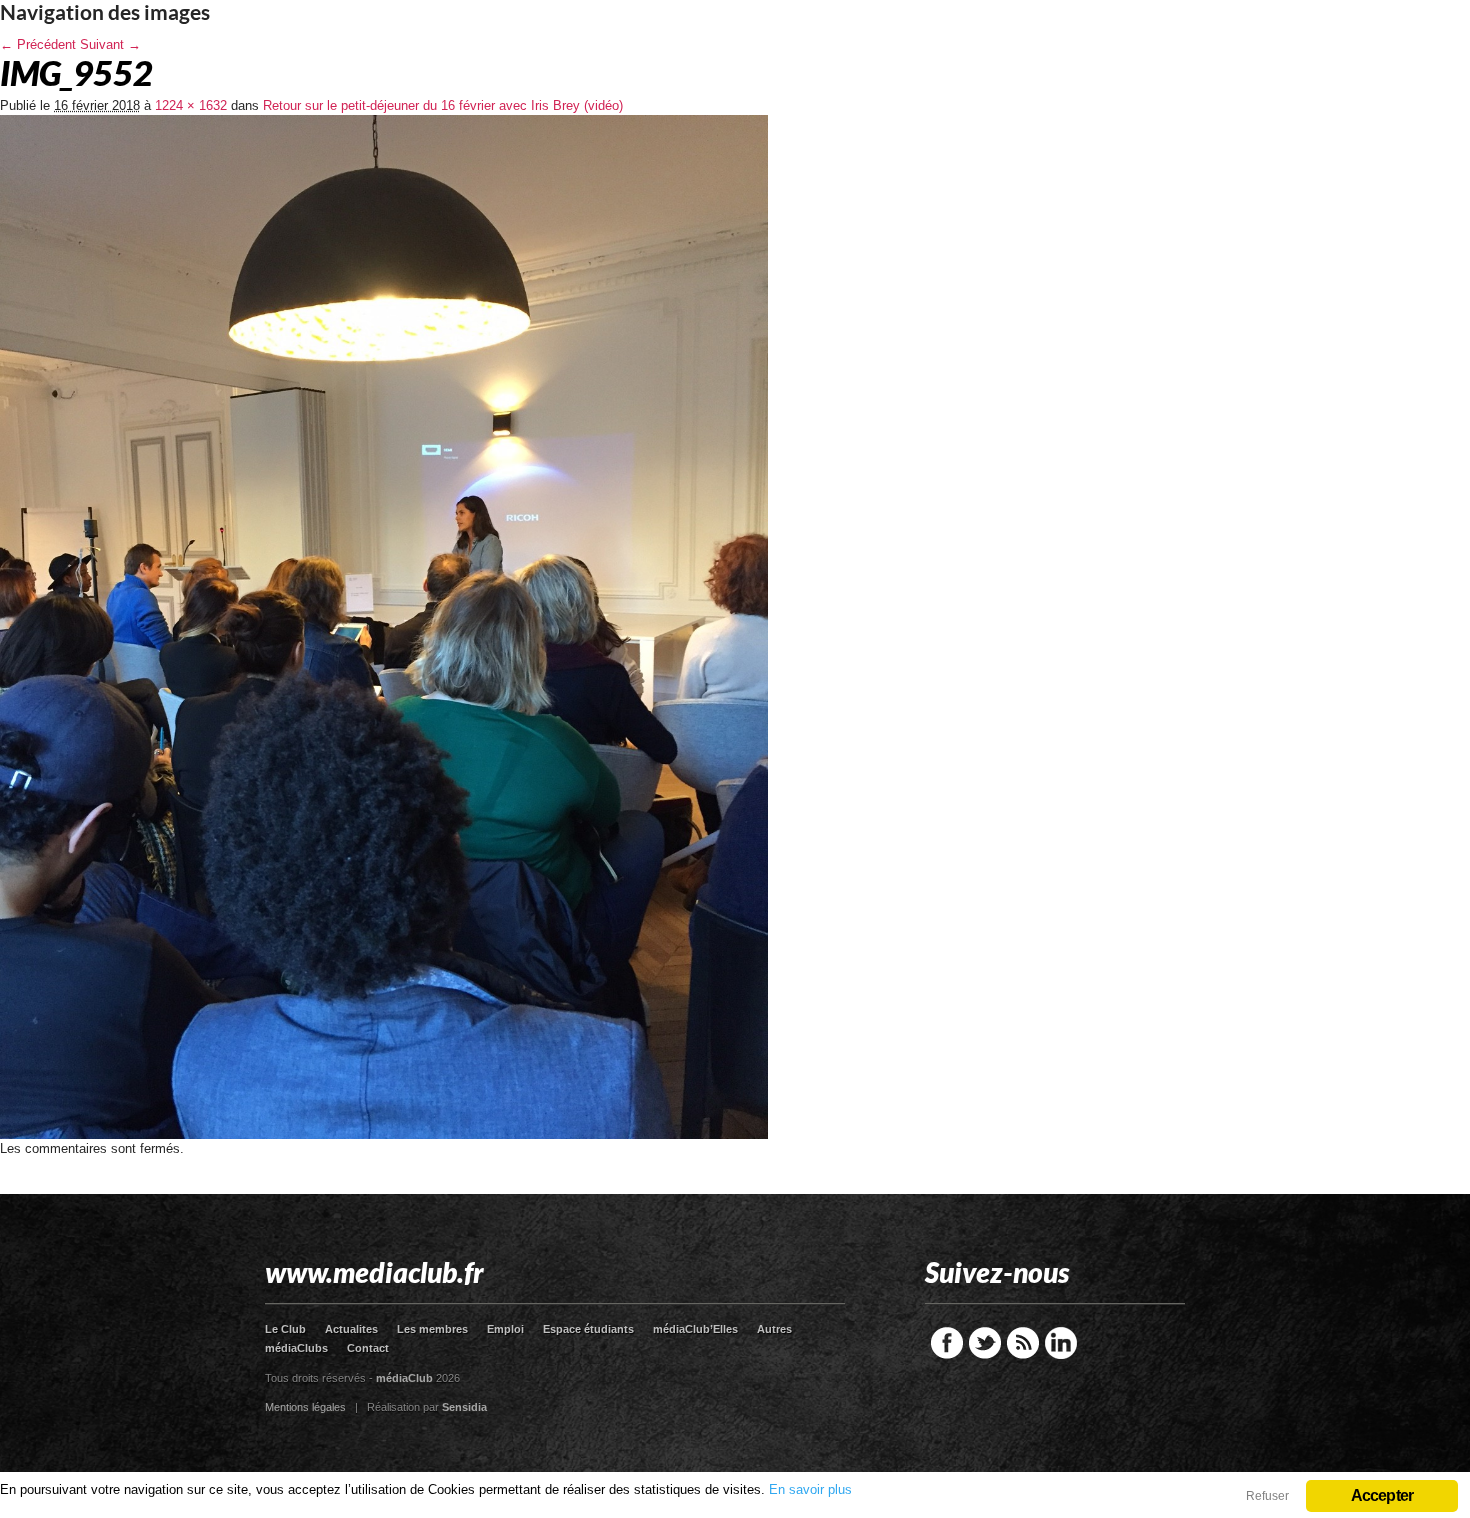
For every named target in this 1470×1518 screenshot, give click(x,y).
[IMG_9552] (384, 1134)
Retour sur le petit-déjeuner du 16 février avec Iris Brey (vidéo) (443, 105)
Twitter (985, 1343)
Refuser (1267, 1496)
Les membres (432, 1329)
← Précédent (38, 44)
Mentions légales (305, 1407)
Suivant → (110, 44)
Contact (368, 1348)
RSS (1023, 1343)
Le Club (285, 1329)
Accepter (1382, 1495)
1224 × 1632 (191, 105)
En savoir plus (810, 1489)
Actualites (351, 1329)
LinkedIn (1061, 1343)
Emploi (505, 1329)
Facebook (947, 1343)
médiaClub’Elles (695, 1329)
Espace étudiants (588, 1329)
